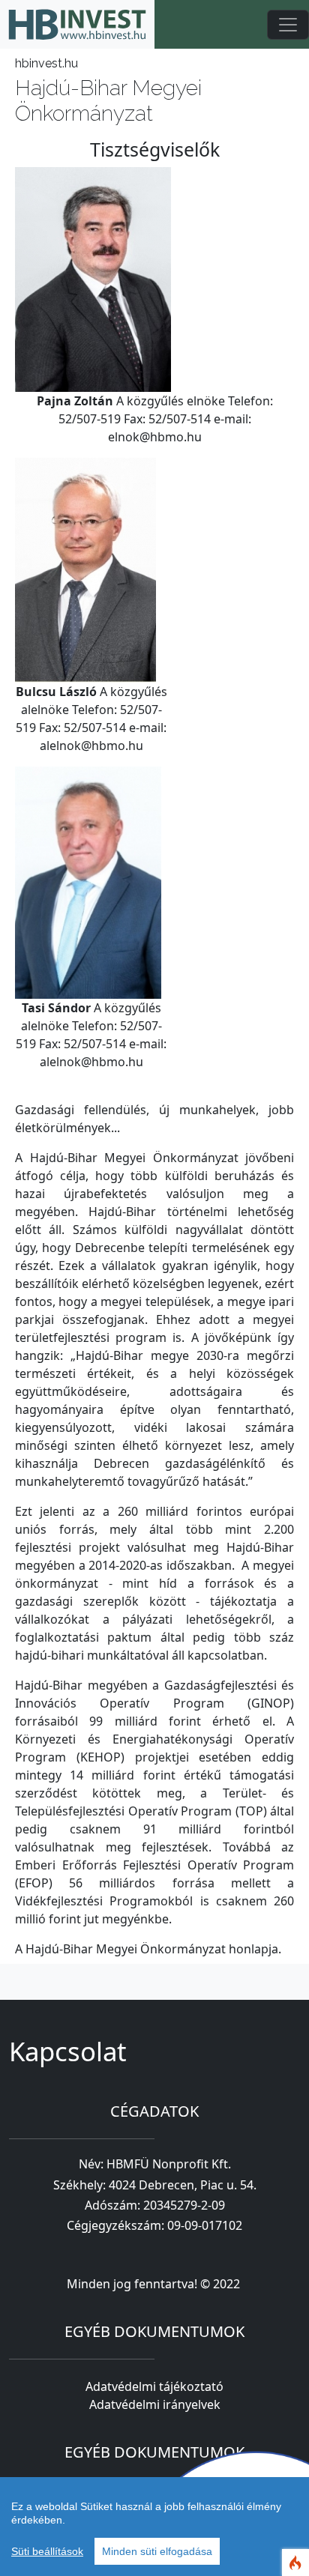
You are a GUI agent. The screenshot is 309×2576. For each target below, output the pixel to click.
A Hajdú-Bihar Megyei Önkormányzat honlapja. (148, 1949)
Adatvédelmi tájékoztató (154, 2386)
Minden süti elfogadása (157, 2551)
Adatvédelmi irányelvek (155, 2404)
